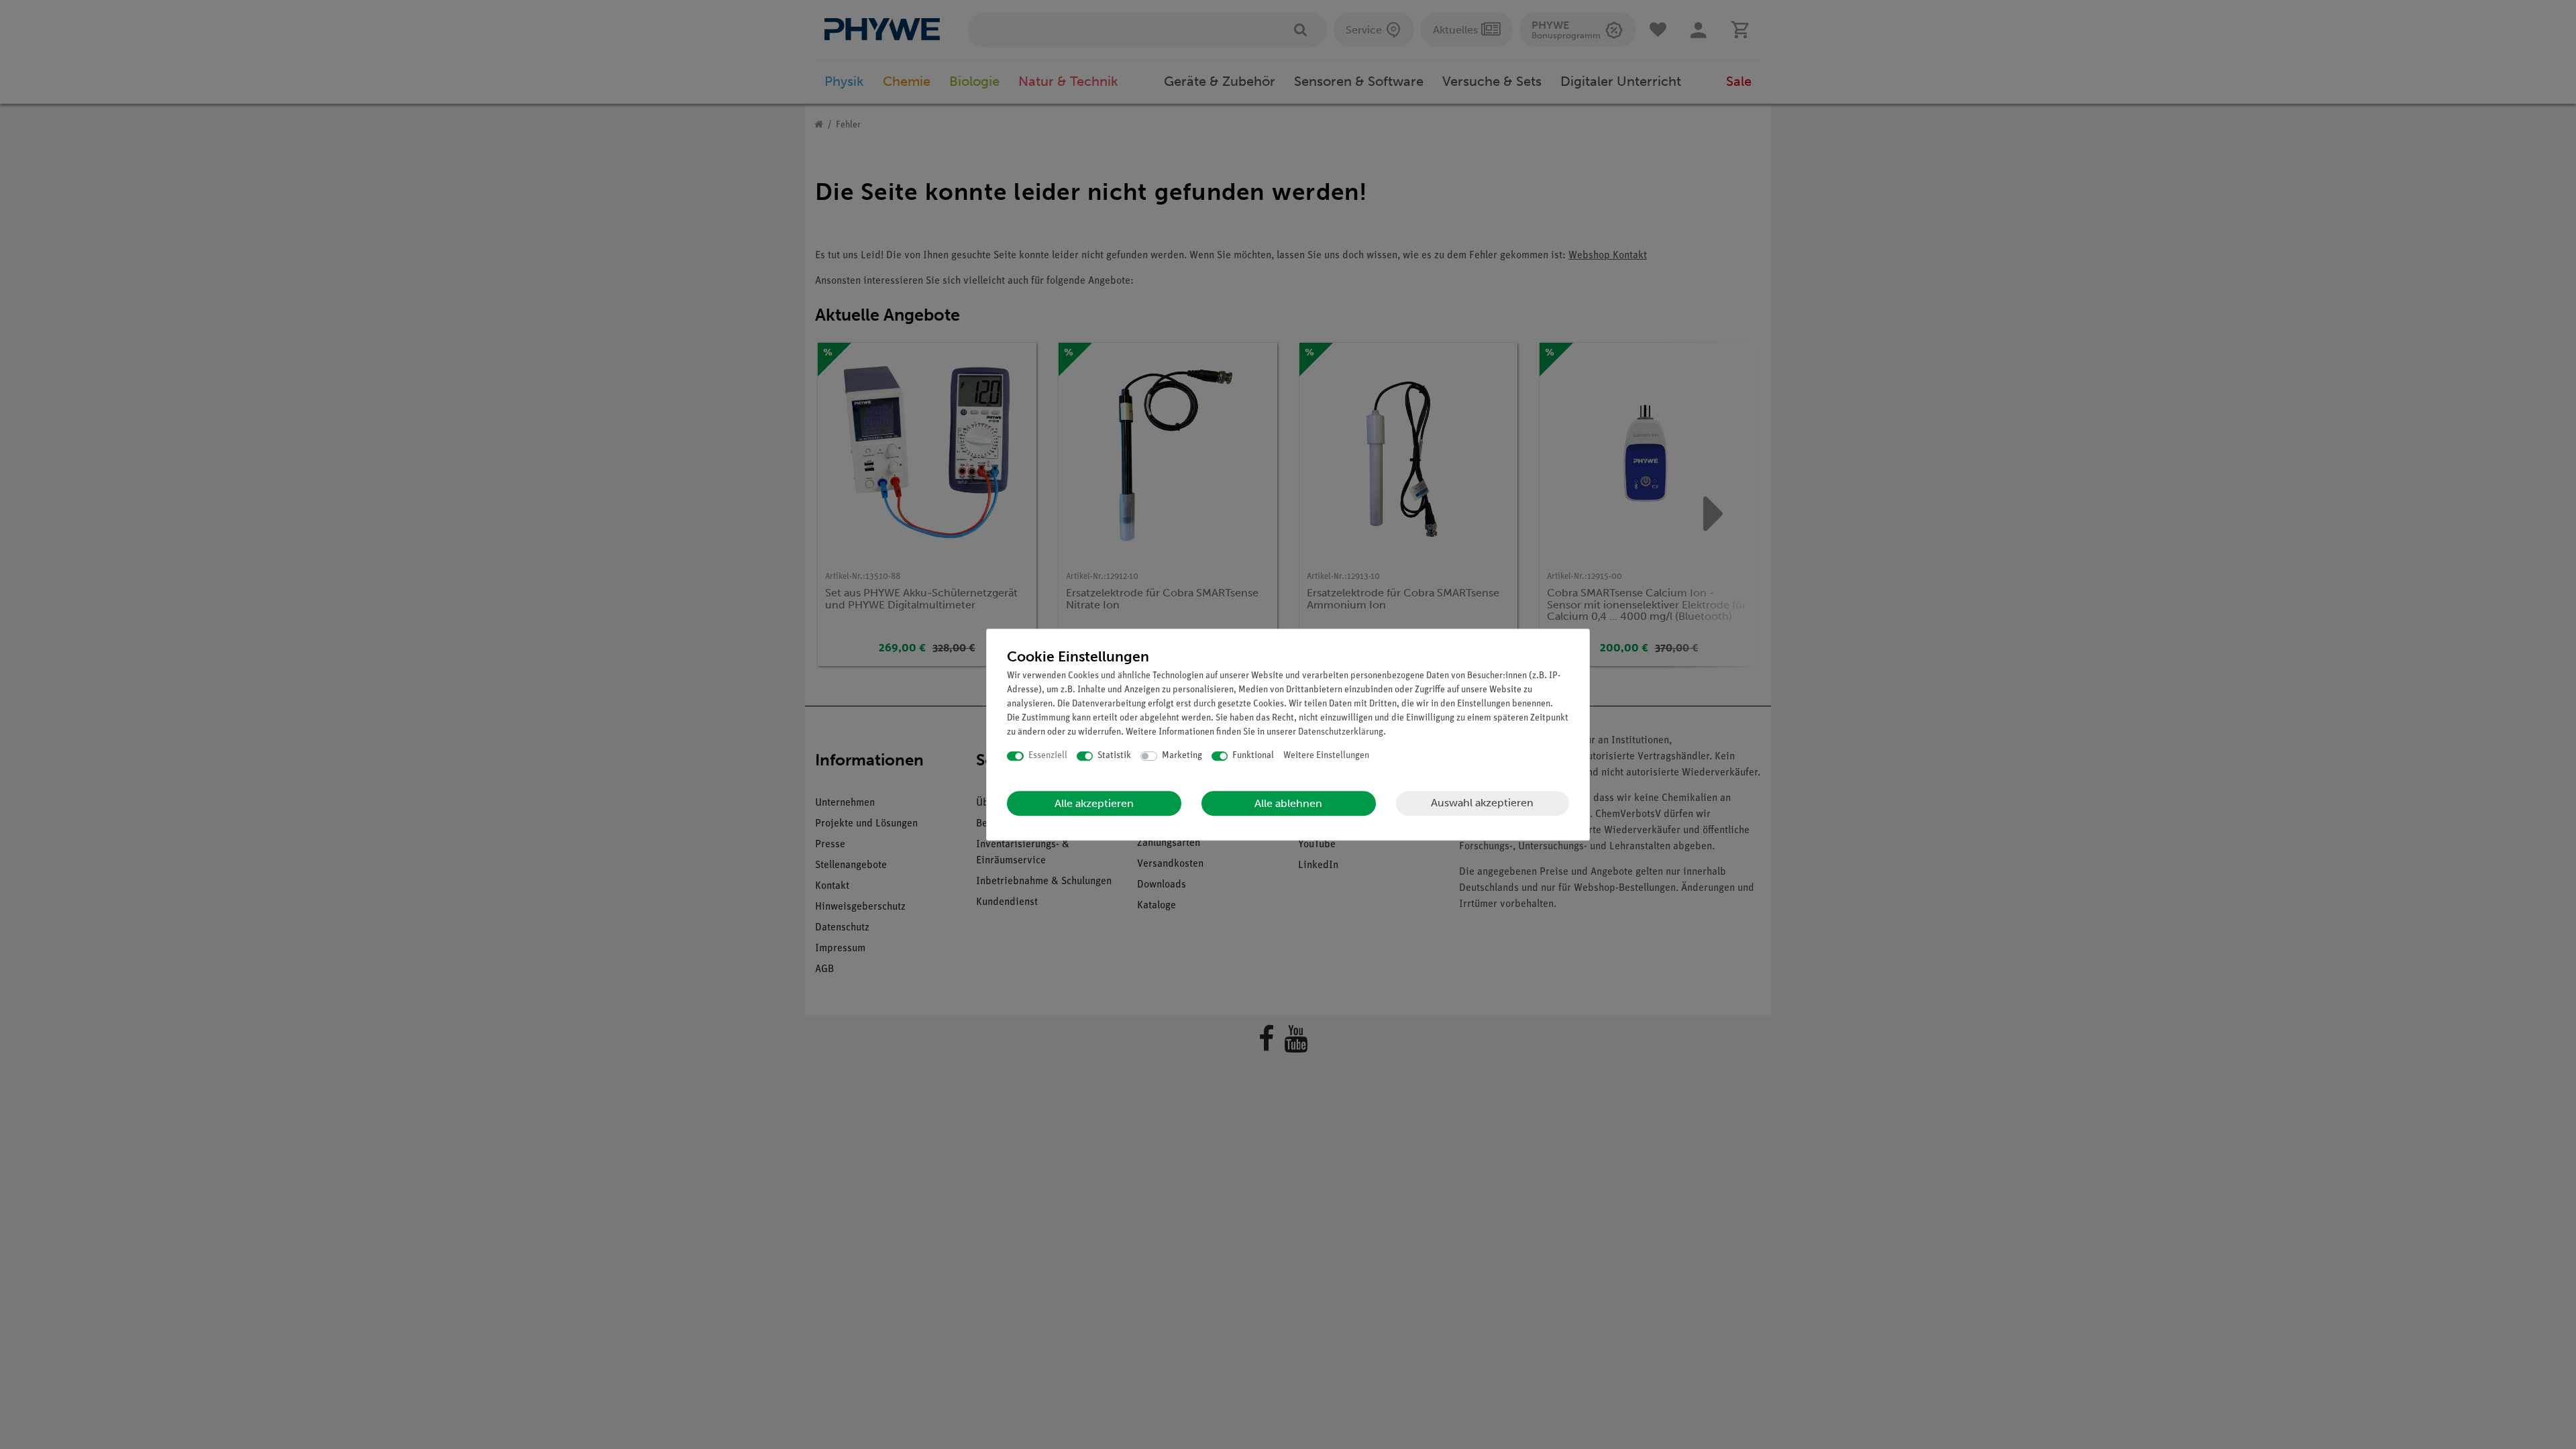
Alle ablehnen (1288, 803)
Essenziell (1048, 756)
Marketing (1182, 756)
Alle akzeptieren (1094, 803)
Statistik (1114, 756)
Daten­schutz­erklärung (1341, 732)
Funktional (1253, 756)
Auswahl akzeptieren (1482, 803)
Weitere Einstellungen (1326, 756)
